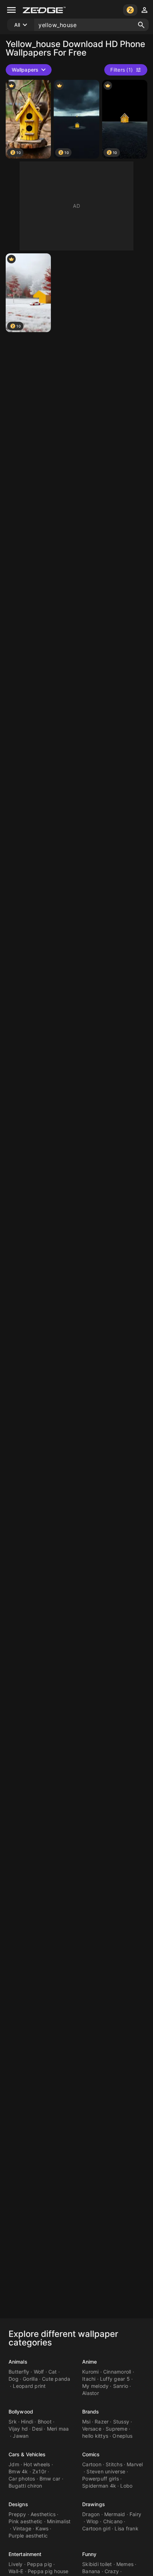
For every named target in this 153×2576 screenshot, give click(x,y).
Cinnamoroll (117, 2372)
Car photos (22, 2479)
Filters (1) (122, 70)
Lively (16, 2564)
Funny (89, 2554)
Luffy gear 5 (115, 2379)
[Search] (141, 25)
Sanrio (121, 2386)
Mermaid (115, 2514)
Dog (14, 2379)
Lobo (126, 2486)
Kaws (42, 2528)
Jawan (21, 2436)
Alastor (91, 2393)
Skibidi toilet (97, 2564)
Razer (102, 2422)
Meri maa (58, 2429)
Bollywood (21, 2412)
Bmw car (50, 2479)
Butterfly (19, 2372)
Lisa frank (126, 2528)
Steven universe (106, 2471)
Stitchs (114, 2464)
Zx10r (39, 2471)
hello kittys (95, 2436)
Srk (13, 2422)
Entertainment (25, 2554)
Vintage (22, 2528)
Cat (53, 2372)
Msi (86, 2422)
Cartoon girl (96, 2528)
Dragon (91, 2514)
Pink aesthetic (26, 2521)
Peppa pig (39, 2564)
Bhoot (45, 2422)
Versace (92, 2429)
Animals (18, 2362)
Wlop (93, 2521)
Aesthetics (43, 2514)
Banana (91, 2571)
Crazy (112, 2571)
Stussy (121, 2422)
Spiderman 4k (99, 2486)
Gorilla (30, 2379)
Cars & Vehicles (27, 2454)
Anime (90, 2362)
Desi (37, 2429)
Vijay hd (18, 2429)
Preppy (17, 2514)
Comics (91, 2454)
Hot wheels (37, 2464)
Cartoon (92, 2464)
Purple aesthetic (28, 2536)
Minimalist (59, 2521)
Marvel (135, 2464)
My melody (95, 2386)
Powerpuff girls (101, 2479)
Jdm (14, 2464)
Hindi (27, 2422)
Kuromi (91, 2372)
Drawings (94, 2504)
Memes (125, 2564)
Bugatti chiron (25, 2486)
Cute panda (56, 2379)
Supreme (117, 2429)
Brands (91, 2412)
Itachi (89, 2379)
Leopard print (29, 2386)
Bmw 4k (18, 2471)
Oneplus (122, 2436)
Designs (18, 2504)
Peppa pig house (48, 2571)
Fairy (135, 2514)
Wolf (39, 2372)
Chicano (113, 2521)
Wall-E (16, 2571)
